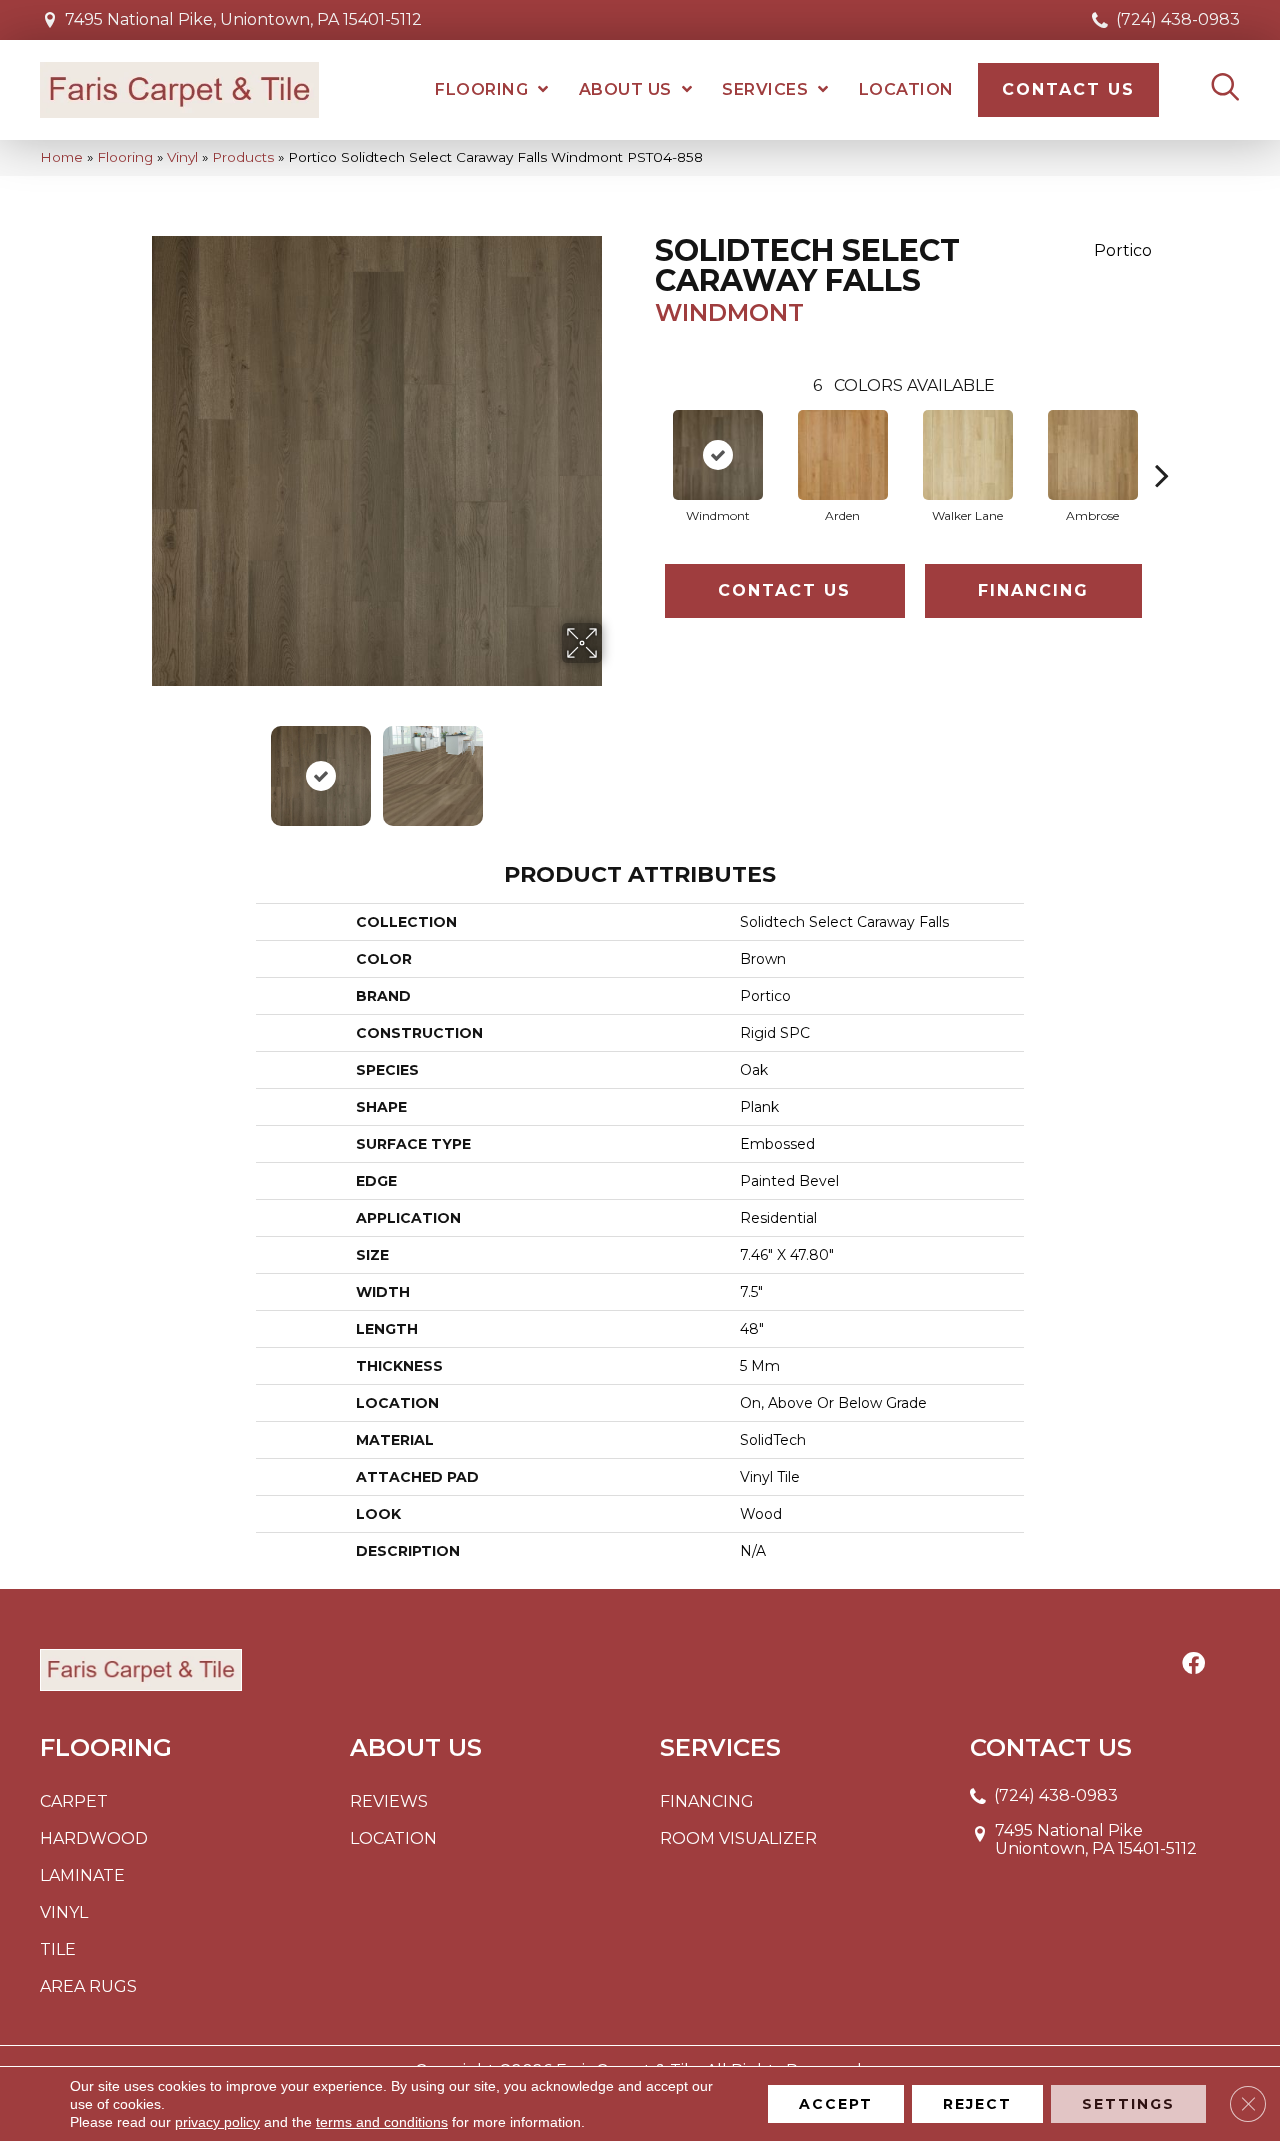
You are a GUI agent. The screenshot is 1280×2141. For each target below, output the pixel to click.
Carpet (74, 1801)
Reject (977, 2104)
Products (243, 157)
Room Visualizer (738, 1838)
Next (615, 766)
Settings (1128, 2104)
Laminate (82, 1875)
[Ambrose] (1093, 455)
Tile (58, 1949)
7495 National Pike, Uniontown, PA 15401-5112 (243, 19)
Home (61, 157)
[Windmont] (718, 455)
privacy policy (217, 2122)
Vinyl (182, 157)
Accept (836, 2104)
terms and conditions (382, 2122)
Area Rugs (88, 1986)
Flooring (125, 157)
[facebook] (1193, 1665)
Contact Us (784, 590)
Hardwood (94, 1838)
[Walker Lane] (968, 455)
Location (393, 1838)
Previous (138, 766)
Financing (1033, 590)
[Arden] (843, 455)
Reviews (389, 1801)
